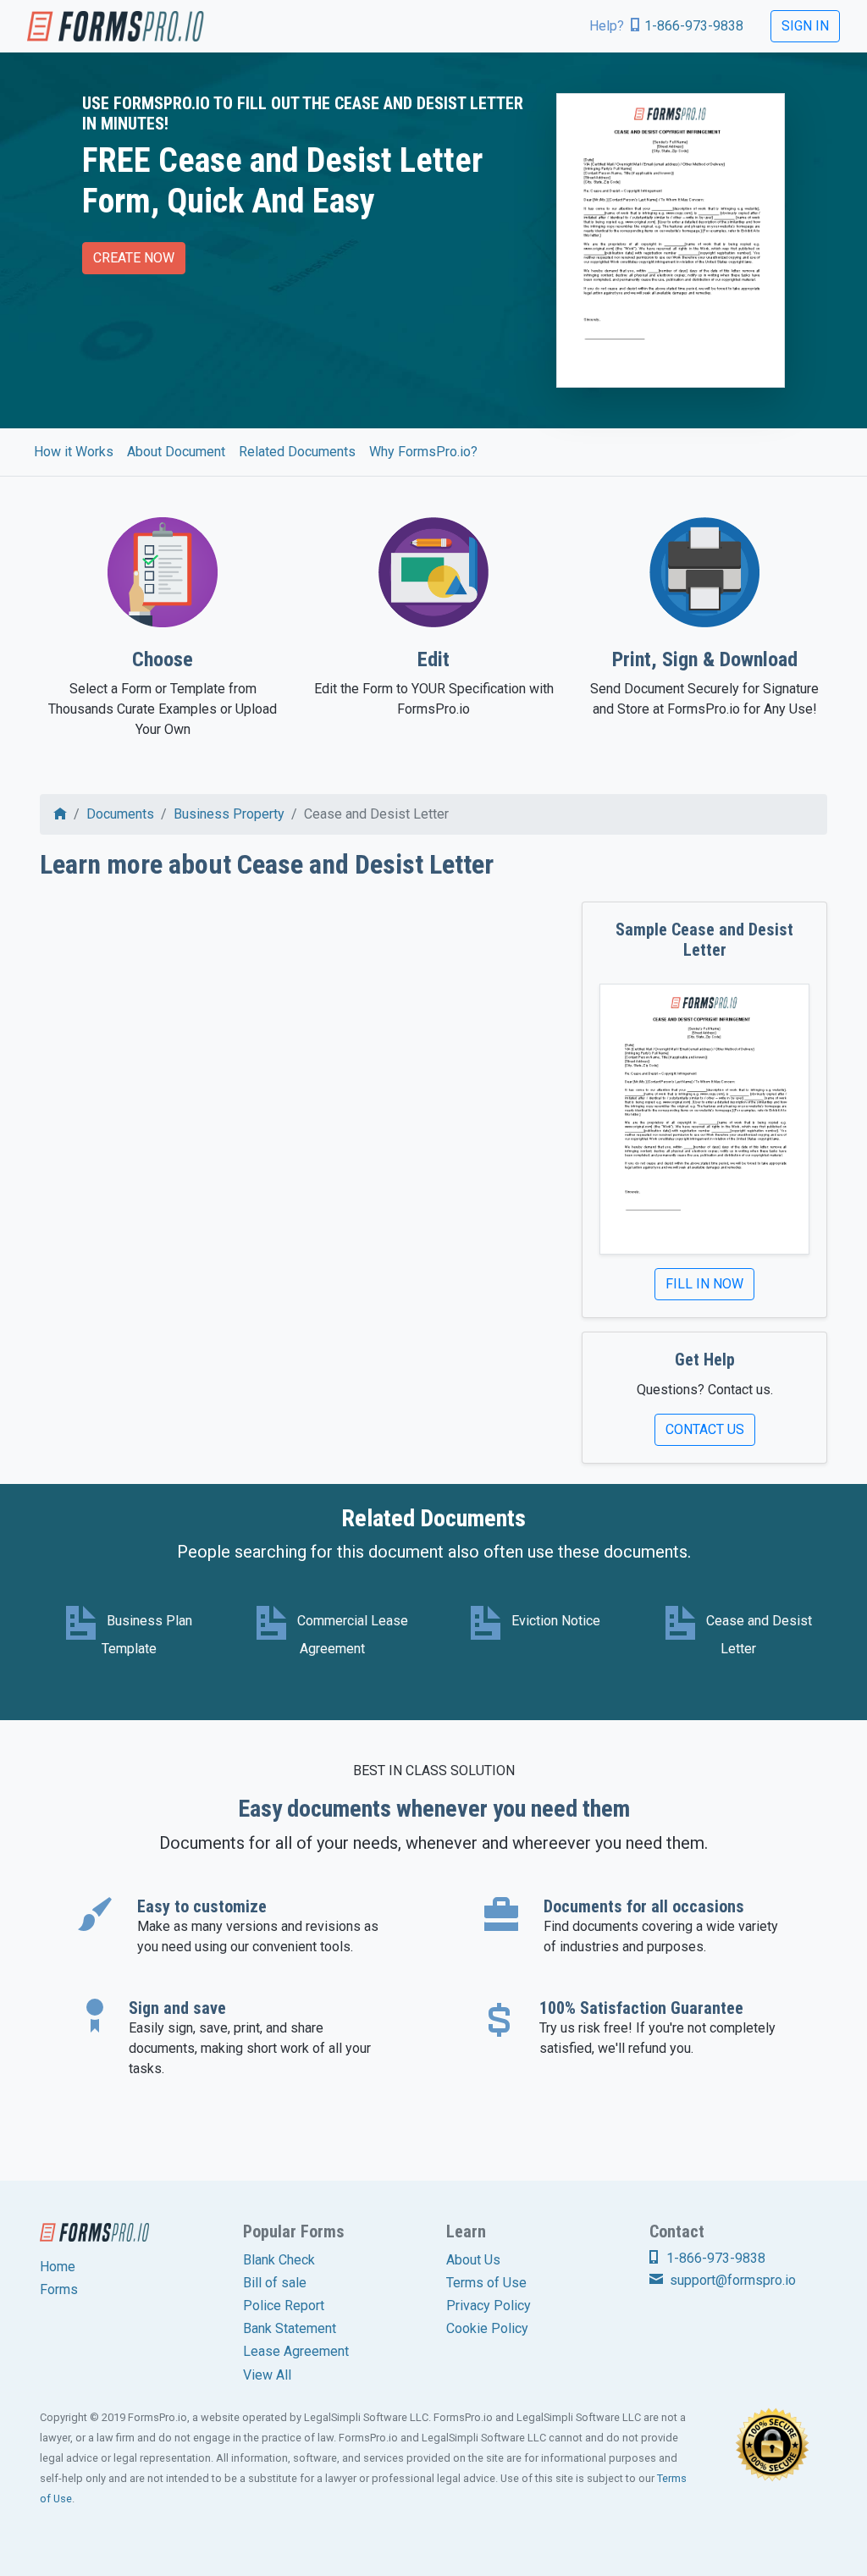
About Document (176, 452)
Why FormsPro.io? (423, 452)
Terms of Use (486, 2283)
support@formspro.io (731, 2280)
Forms (59, 2289)
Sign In (805, 26)
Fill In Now (704, 1284)
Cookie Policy (487, 2328)
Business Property (229, 814)
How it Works (74, 452)
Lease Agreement (296, 2351)
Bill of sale (275, 2283)
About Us (473, 2260)
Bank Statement (290, 2328)
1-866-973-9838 (694, 26)
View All (267, 2375)
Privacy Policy (489, 2306)
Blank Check (279, 2260)
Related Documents (297, 452)
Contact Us (705, 1429)
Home (58, 2267)
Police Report (284, 2306)
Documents (120, 814)
